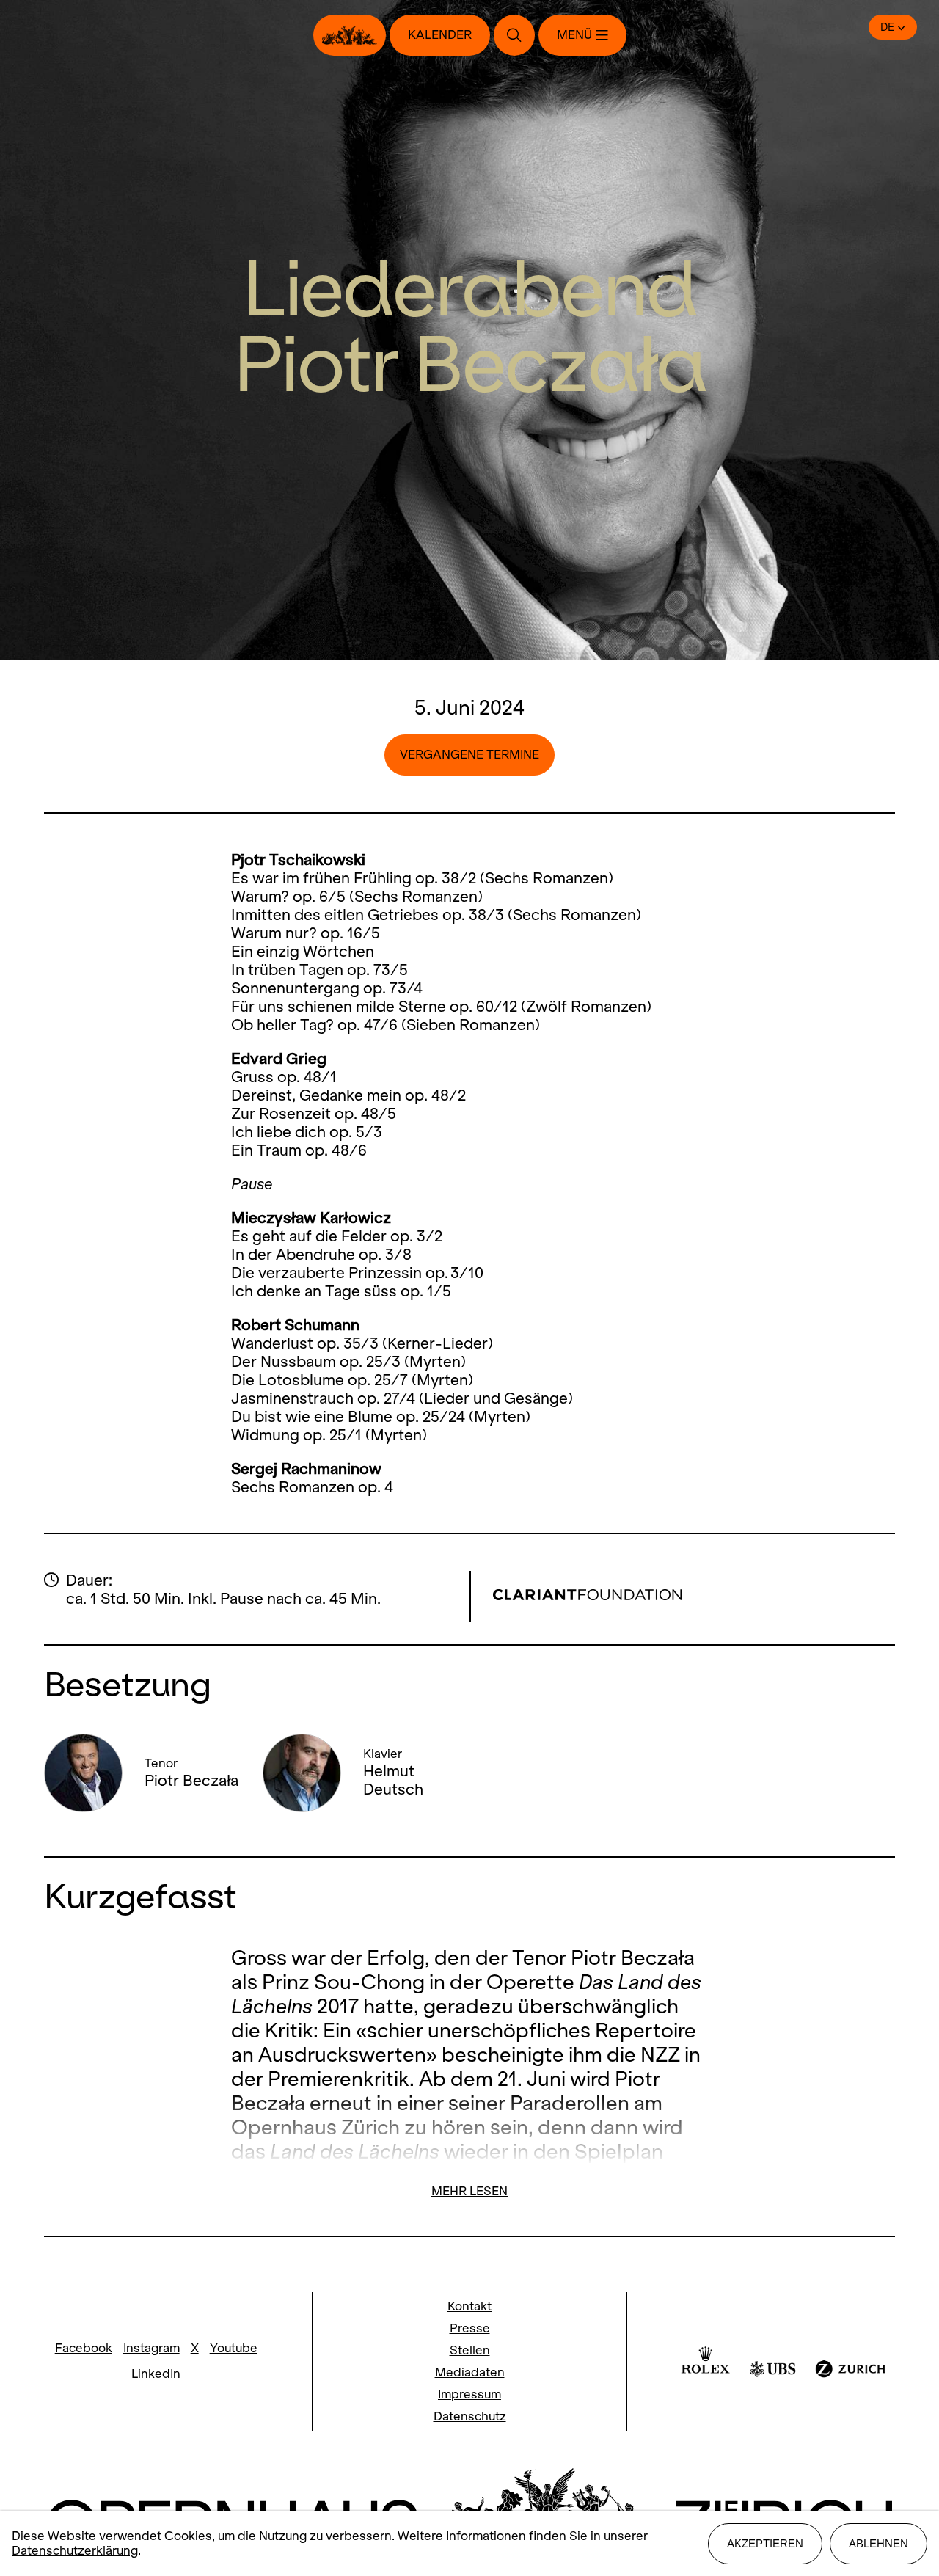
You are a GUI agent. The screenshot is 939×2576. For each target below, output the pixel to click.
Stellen (470, 2350)
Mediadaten (470, 2372)
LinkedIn (156, 2374)
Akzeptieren (765, 2543)
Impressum (469, 2394)
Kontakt (469, 2306)
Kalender (440, 35)
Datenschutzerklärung (75, 2551)
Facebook (84, 2348)
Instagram (151, 2348)
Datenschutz (470, 2416)
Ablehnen (878, 2543)
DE (887, 27)
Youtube (234, 2348)
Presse (470, 2328)
